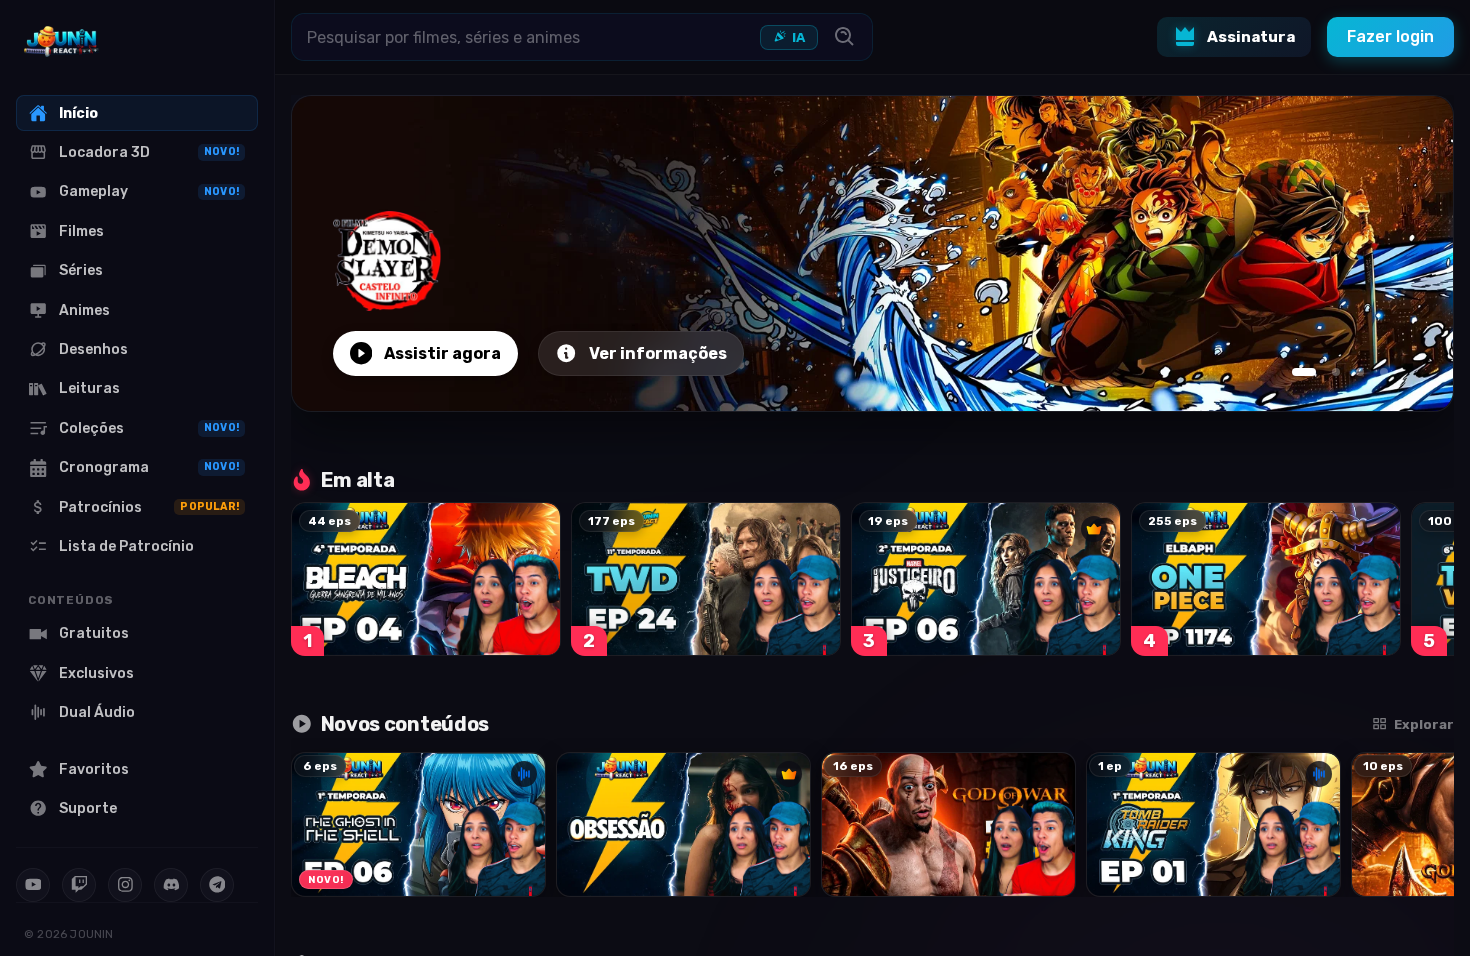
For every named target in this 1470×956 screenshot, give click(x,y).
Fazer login (1390, 36)
